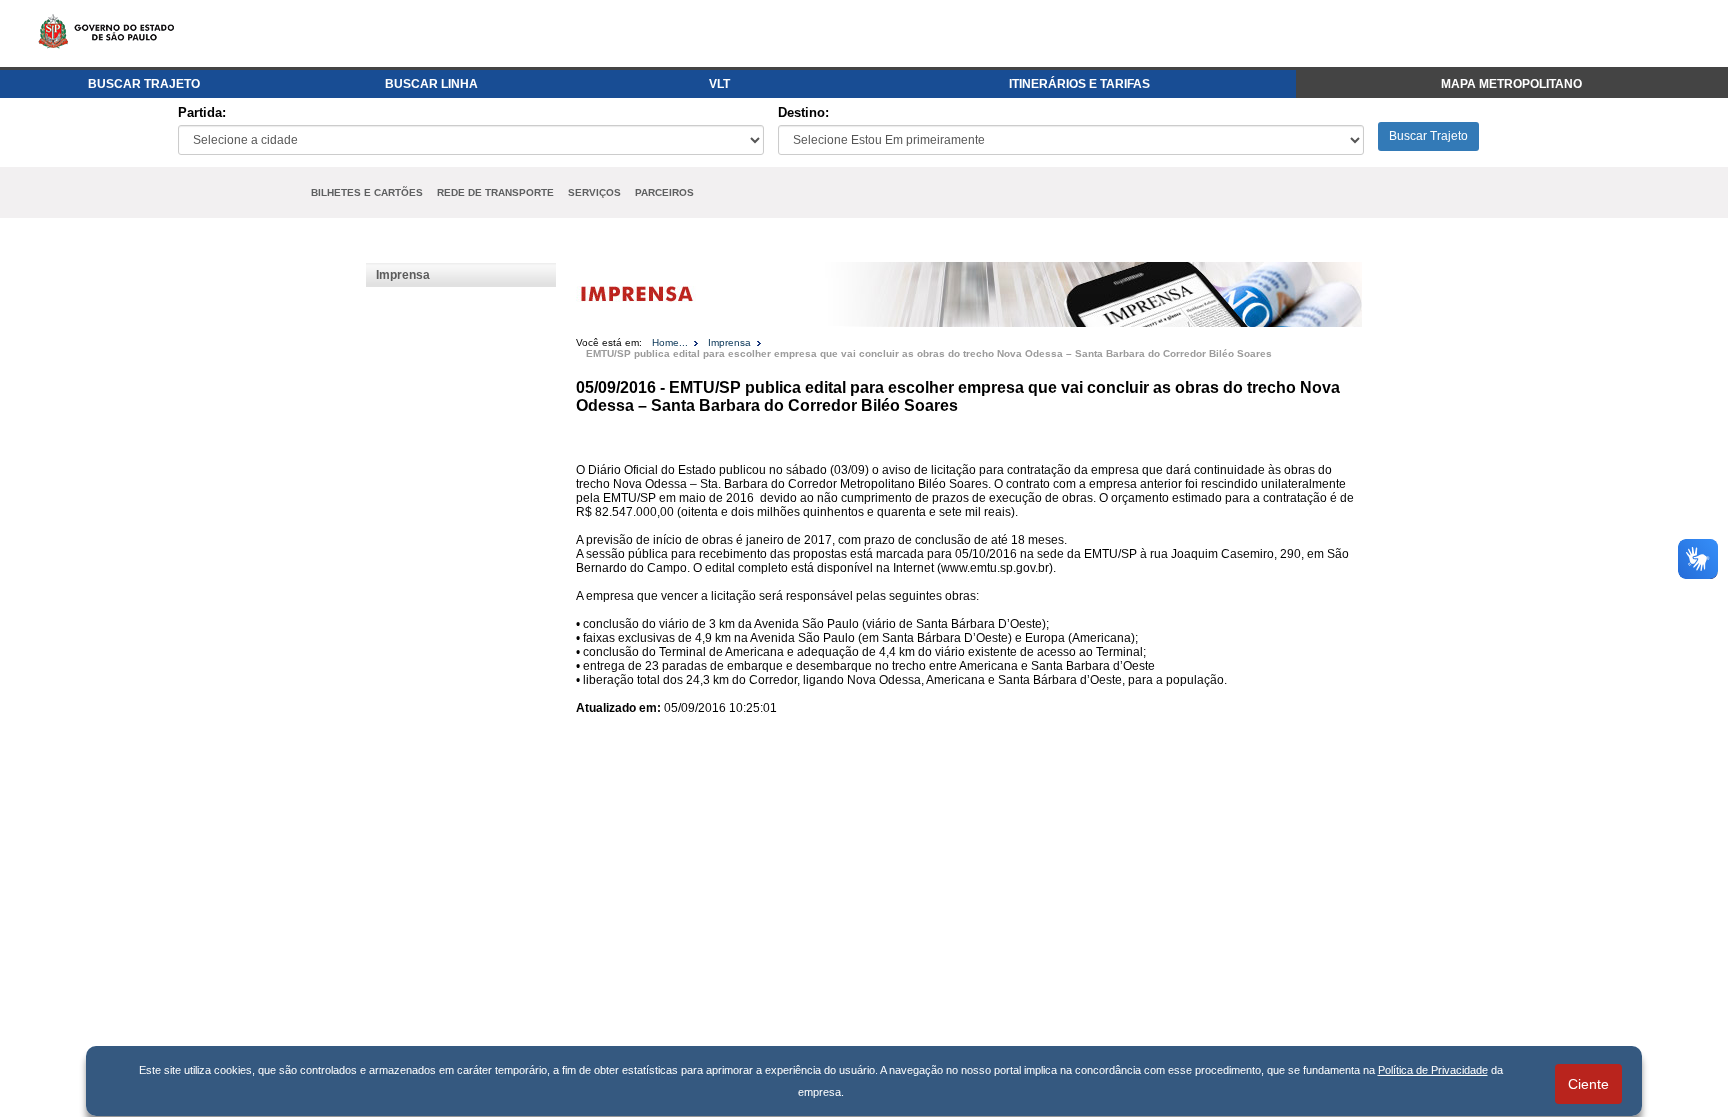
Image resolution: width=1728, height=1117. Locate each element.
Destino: (803, 112)
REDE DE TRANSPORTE (495, 192)
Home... (670, 342)
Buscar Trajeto (1428, 136)
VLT (719, 84)
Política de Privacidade (1433, 1070)
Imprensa (403, 275)
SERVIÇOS (594, 192)
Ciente (1588, 1084)
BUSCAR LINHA (431, 84)
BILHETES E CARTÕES (367, 192)
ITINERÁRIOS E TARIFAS (1079, 84)
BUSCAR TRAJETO (144, 84)
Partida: (202, 112)
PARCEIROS (664, 192)
